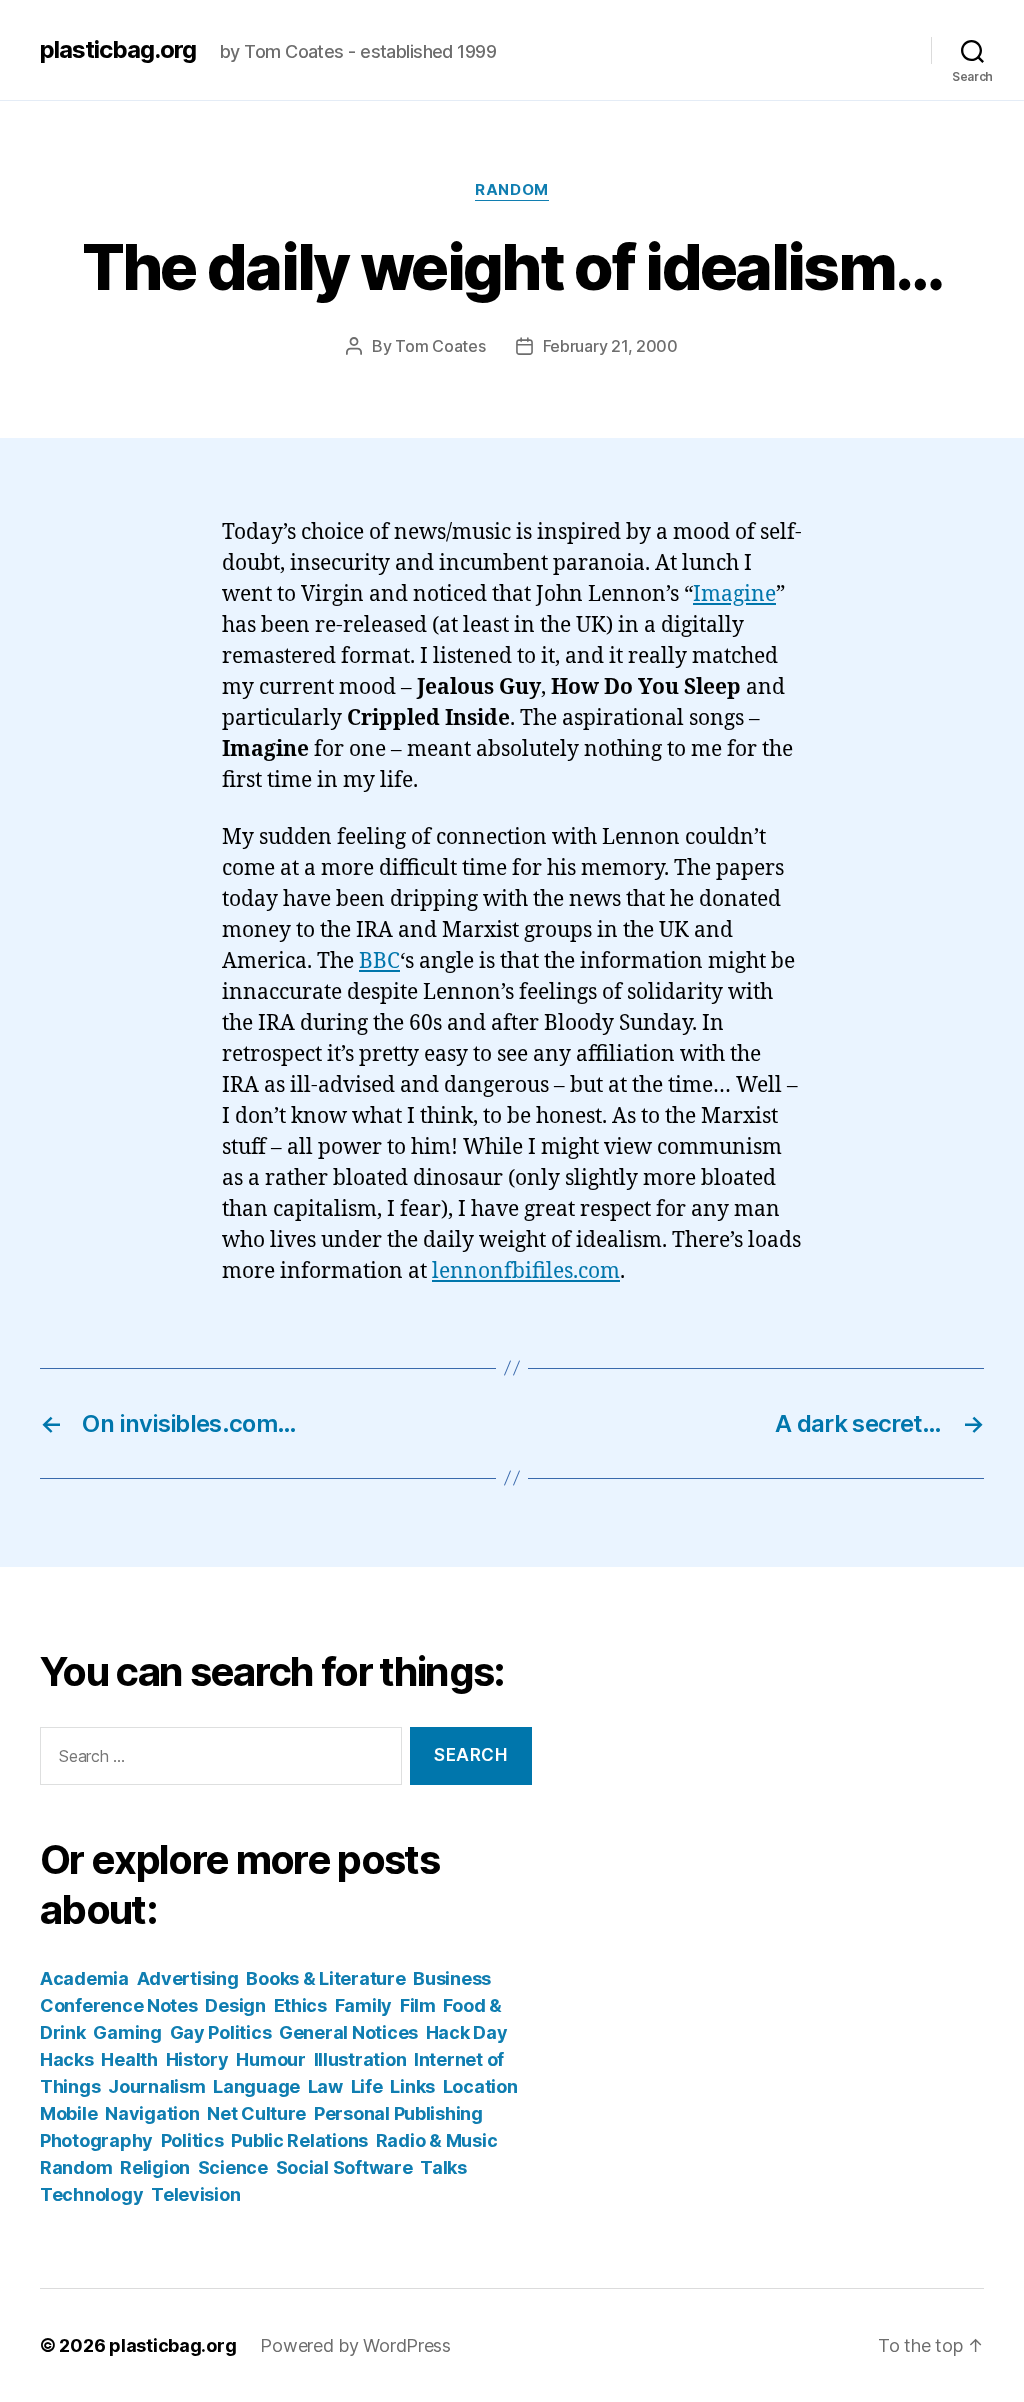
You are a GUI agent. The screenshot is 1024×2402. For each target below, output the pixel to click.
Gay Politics (221, 2032)
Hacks (67, 2059)
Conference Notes (119, 2005)
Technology (91, 2194)
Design (235, 2005)
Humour (270, 2059)
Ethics (300, 2005)
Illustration (360, 2059)
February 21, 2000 (610, 346)
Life (367, 2086)
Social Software (344, 2167)
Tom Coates (440, 346)
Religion (155, 2167)
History (197, 2059)
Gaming (127, 2032)
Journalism (156, 2086)
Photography (96, 2140)
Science (233, 2167)
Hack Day (467, 2032)
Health (129, 2059)
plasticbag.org (118, 50)
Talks (443, 2167)
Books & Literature (325, 1978)
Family (363, 2005)
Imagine (734, 594)
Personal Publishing (398, 2113)
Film (418, 2005)
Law (325, 2086)
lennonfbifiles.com (526, 1271)
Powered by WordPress (355, 2345)
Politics (192, 2140)
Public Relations (299, 2140)
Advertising (188, 1978)
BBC (379, 961)
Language (256, 2086)
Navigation (152, 2113)
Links (412, 2086)
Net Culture (256, 2113)
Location (480, 2086)
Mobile (68, 2113)
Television (195, 2194)
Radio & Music (437, 2140)
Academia (84, 1978)
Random (511, 190)
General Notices (348, 2032)
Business (452, 1978)
